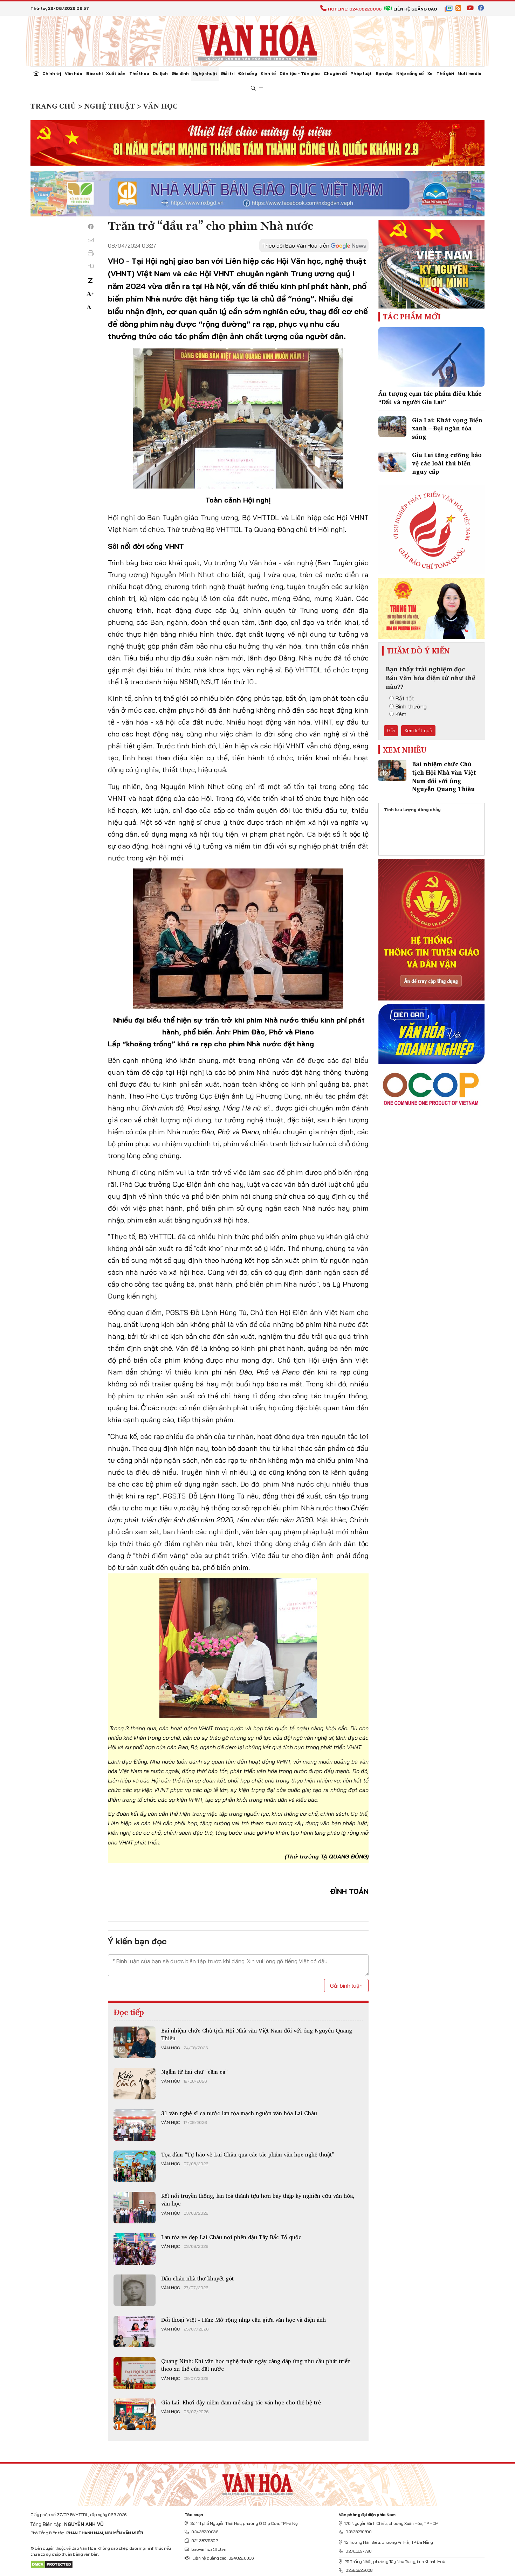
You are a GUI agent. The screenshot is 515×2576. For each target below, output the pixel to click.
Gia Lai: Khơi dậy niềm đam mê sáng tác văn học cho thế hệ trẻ (241, 2402)
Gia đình (180, 73)
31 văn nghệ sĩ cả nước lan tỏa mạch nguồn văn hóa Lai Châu (239, 2113)
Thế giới (445, 73)
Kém (401, 714)
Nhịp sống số (410, 73)
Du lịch (160, 73)
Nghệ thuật (205, 73)
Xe (430, 73)
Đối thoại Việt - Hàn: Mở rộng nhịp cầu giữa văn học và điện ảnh (243, 2320)
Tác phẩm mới (412, 317)
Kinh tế (268, 73)
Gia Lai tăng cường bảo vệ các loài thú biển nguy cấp (447, 463)
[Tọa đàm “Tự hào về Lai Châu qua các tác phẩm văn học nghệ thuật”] (135, 2166)
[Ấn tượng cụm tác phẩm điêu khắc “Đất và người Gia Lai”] (431, 357)
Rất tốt (405, 698)
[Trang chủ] (36, 74)
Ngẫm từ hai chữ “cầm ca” (194, 2072)
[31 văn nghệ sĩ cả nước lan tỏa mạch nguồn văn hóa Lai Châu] (135, 2125)
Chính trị (52, 73)
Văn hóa (74, 73)
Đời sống (248, 73)
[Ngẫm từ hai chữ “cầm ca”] (135, 2084)
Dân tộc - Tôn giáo (300, 73)
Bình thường (411, 706)
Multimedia (469, 73)
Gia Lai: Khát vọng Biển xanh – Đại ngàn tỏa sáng (447, 428)
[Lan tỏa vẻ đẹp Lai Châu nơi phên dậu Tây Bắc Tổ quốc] (135, 2249)
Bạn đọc (384, 73)
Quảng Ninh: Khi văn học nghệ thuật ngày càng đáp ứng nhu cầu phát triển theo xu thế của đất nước (256, 2365)
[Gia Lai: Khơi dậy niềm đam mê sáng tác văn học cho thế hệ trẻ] (135, 2414)
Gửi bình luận (346, 1986)
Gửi (391, 730)
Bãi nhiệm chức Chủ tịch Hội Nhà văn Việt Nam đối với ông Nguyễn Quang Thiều (257, 2034)
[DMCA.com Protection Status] (52, 2564)
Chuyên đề (335, 73)
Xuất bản (116, 73)
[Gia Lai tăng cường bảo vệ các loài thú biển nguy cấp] (392, 461)
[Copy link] (91, 266)
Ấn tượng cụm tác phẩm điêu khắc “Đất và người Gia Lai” (430, 398)
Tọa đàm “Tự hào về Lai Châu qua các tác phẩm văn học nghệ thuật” (248, 2154)
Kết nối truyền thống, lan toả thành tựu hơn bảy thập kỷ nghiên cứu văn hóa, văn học (258, 2200)
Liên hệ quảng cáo (415, 9)
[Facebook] (91, 227)
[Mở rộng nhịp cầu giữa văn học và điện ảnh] (135, 2332)
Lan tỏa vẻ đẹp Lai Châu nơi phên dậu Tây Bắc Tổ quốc (231, 2237)
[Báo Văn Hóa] (257, 2482)
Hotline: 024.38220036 (355, 9)
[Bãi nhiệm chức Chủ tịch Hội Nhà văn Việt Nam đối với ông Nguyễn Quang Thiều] (135, 2042)
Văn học (170, 2048)
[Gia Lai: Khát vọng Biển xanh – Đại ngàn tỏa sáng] (392, 427)
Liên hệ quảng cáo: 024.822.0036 (223, 2558)
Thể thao (139, 73)
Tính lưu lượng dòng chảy (412, 809)
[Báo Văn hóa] (257, 40)
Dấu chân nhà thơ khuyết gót (197, 2278)
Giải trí (228, 73)
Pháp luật (361, 73)
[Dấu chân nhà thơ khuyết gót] (135, 2290)
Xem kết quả (418, 730)
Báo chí (94, 73)
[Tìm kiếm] (253, 88)
